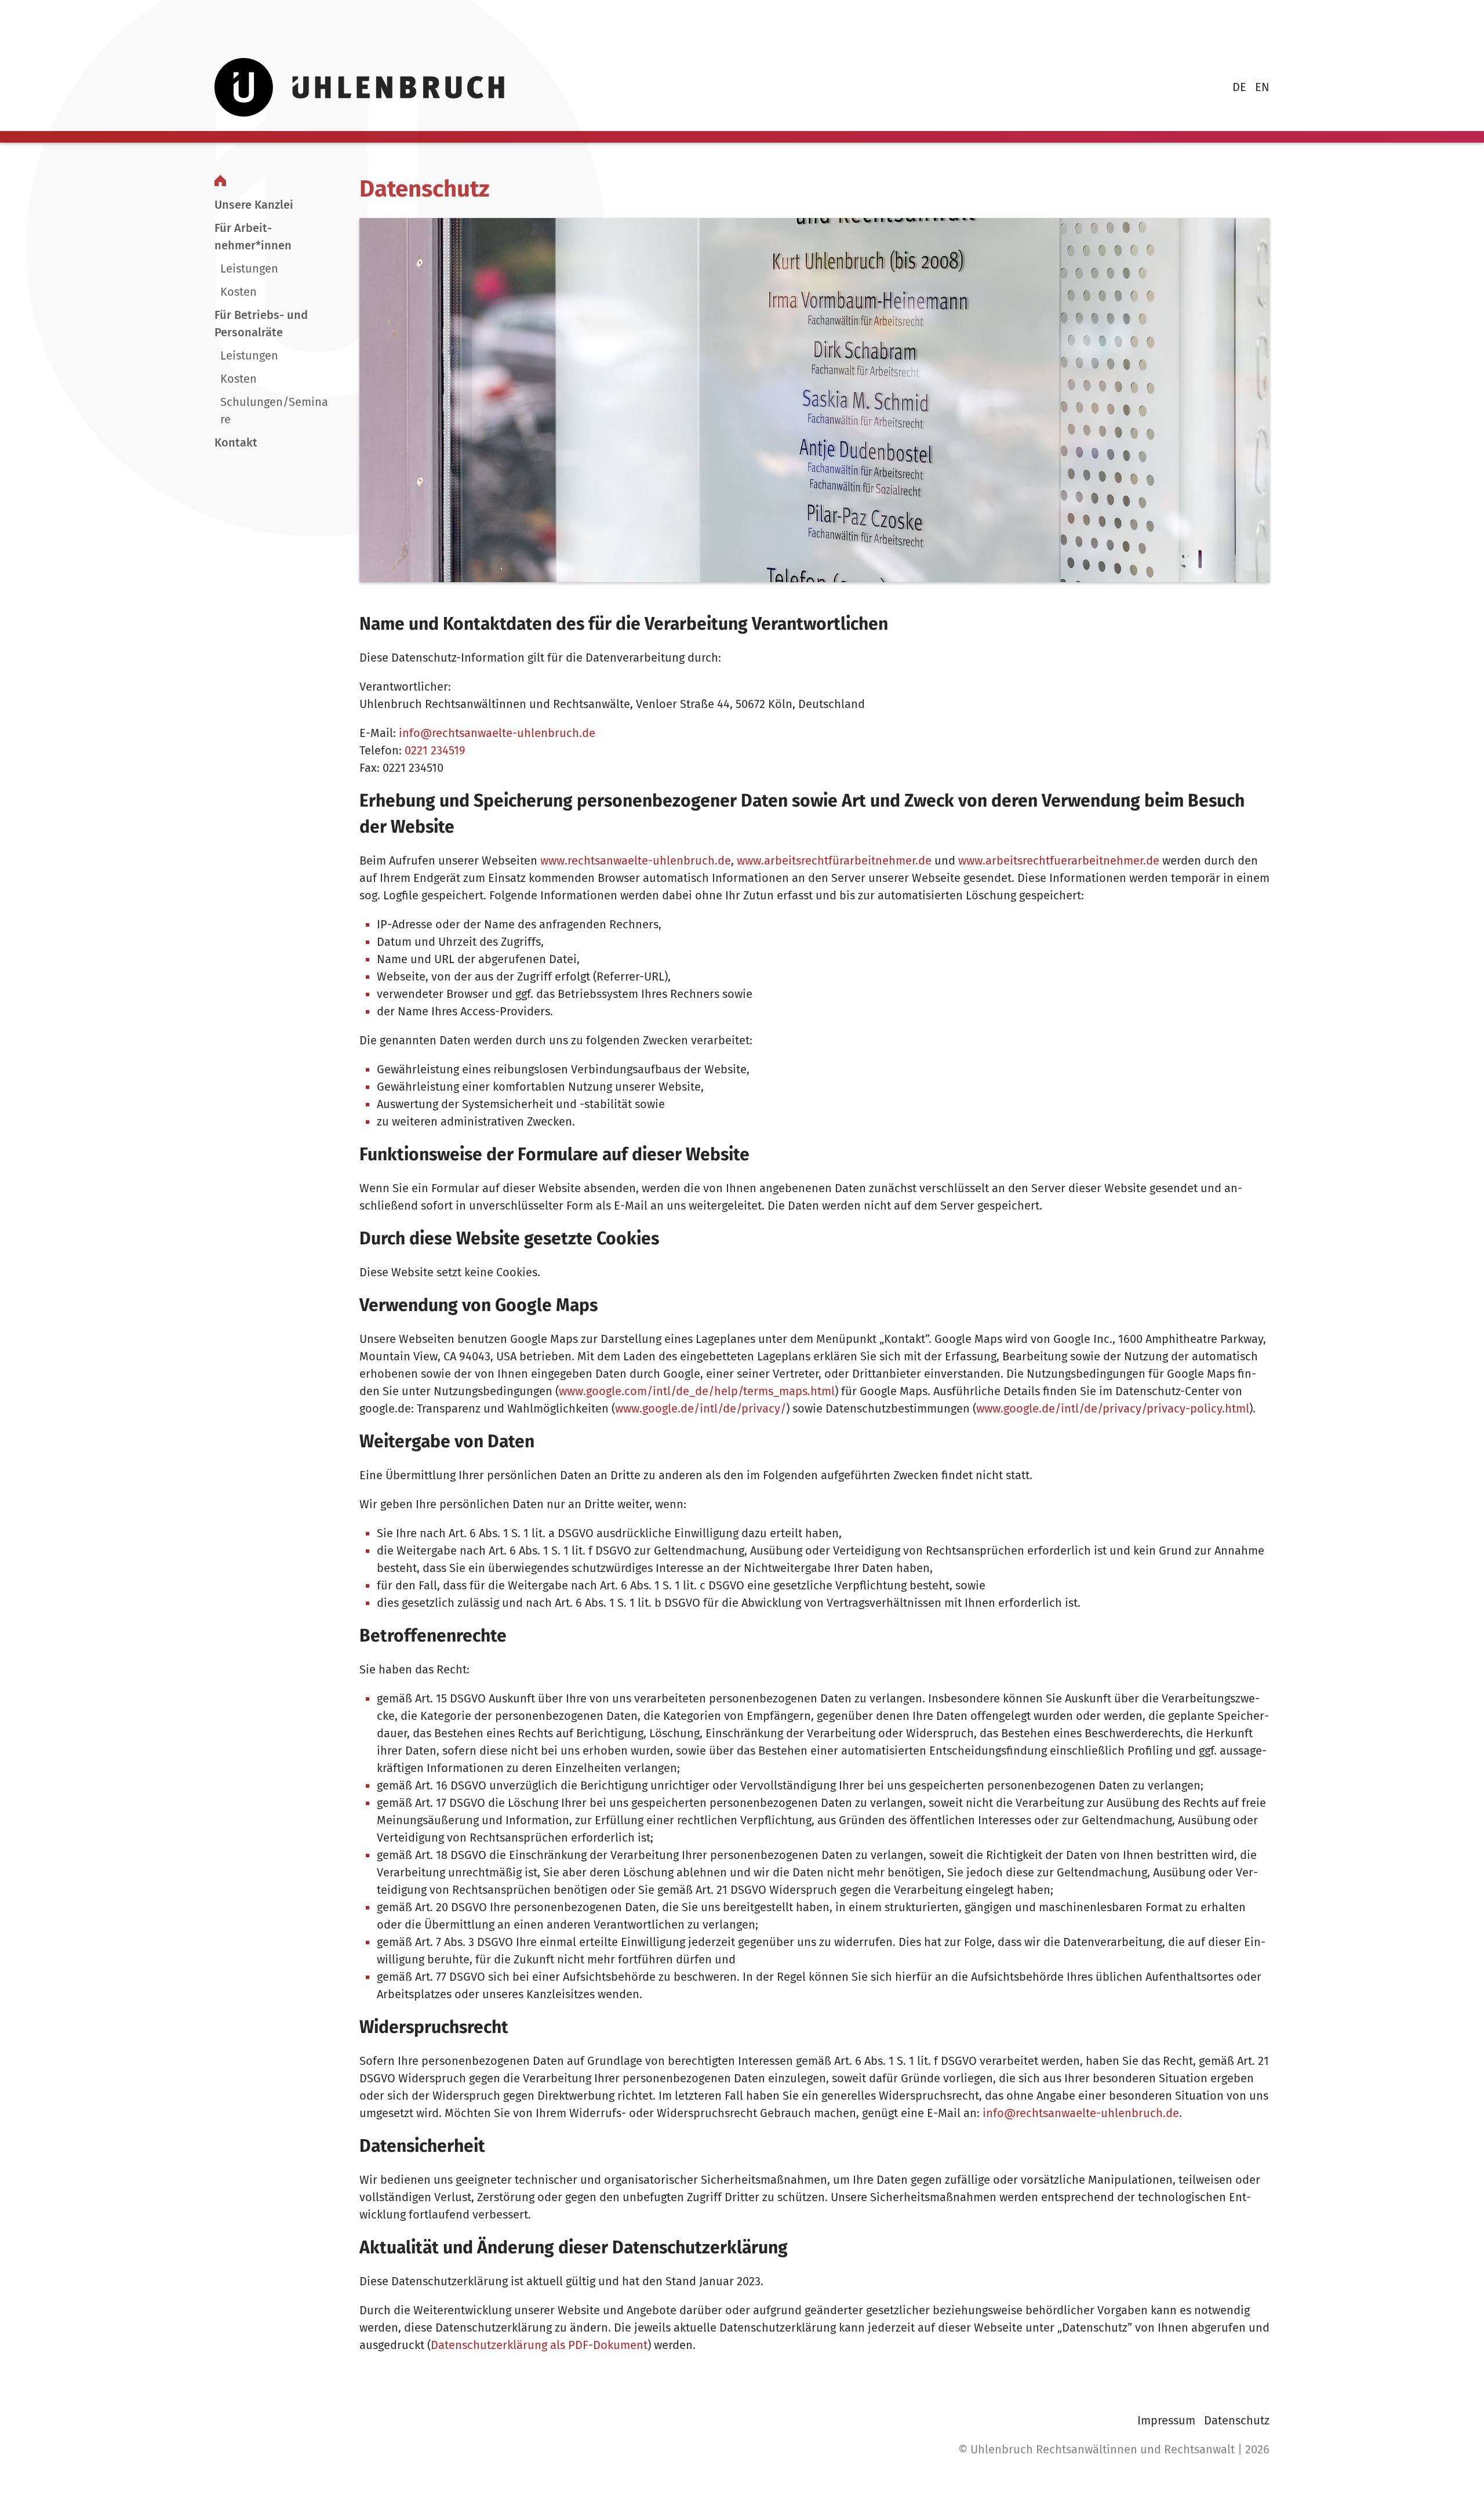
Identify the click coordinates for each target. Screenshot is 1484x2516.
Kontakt (236, 442)
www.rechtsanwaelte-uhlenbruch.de (636, 861)
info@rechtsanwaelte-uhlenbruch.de (497, 733)
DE (1239, 87)
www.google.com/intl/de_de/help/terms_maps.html (697, 1391)
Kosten (239, 292)
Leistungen (249, 268)
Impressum (1166, 2420)
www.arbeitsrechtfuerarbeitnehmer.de (1059, 861)
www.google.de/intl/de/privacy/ (701, 1408)
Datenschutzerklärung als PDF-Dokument (539, 2345)
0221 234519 (435, 750)
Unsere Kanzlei (254, 205)
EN (1262, 87)
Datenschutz (1237, 2420)
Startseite (220, 180)
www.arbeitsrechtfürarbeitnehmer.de (834, 861)
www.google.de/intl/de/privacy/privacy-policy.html (1113, 1408)
